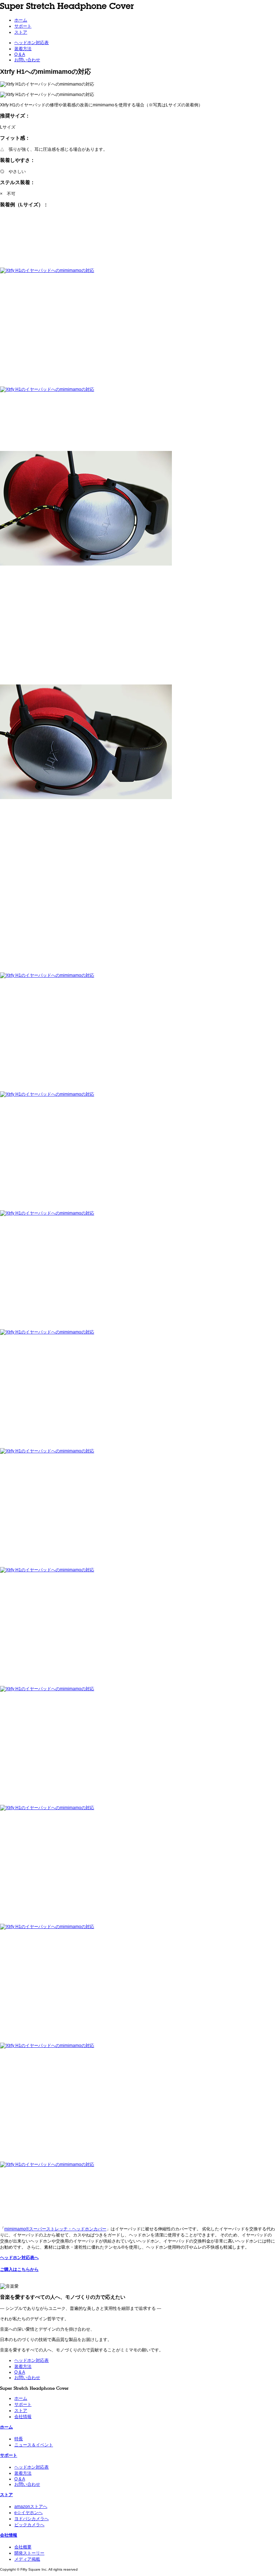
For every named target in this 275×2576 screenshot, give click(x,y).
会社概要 (23, 2547)
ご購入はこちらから (19, 2269)
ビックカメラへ (29, 2525)
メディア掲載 (27, 2559)
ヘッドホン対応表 (32, 43)
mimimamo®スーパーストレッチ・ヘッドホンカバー (55, 2229)
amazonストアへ (31, 2507)
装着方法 (23, 49)
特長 (19, 2439)
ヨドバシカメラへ (32, 2519)
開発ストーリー (29, 2553)
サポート (23, 26)
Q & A (20, 54)
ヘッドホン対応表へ (19, 2258)
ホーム (21, 20)
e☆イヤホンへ (28, 2513)
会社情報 (23, 2417)
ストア (21, 32)
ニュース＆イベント (34, 2445)
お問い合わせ (27, 60)
